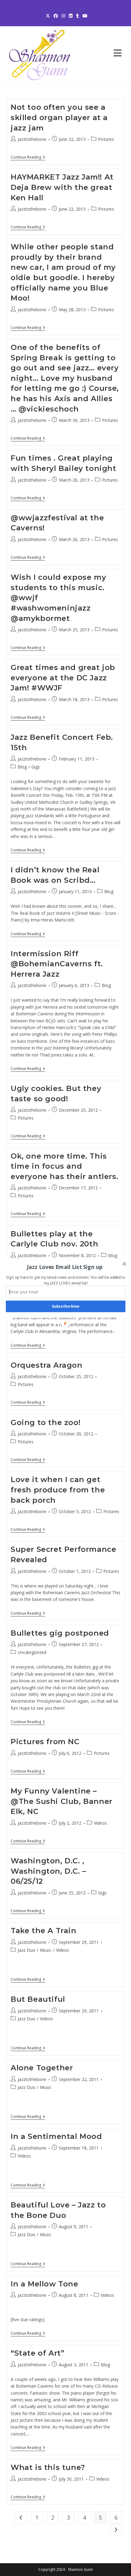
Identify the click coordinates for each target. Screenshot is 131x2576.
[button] (65, 1267)
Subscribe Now (65, 1306)
